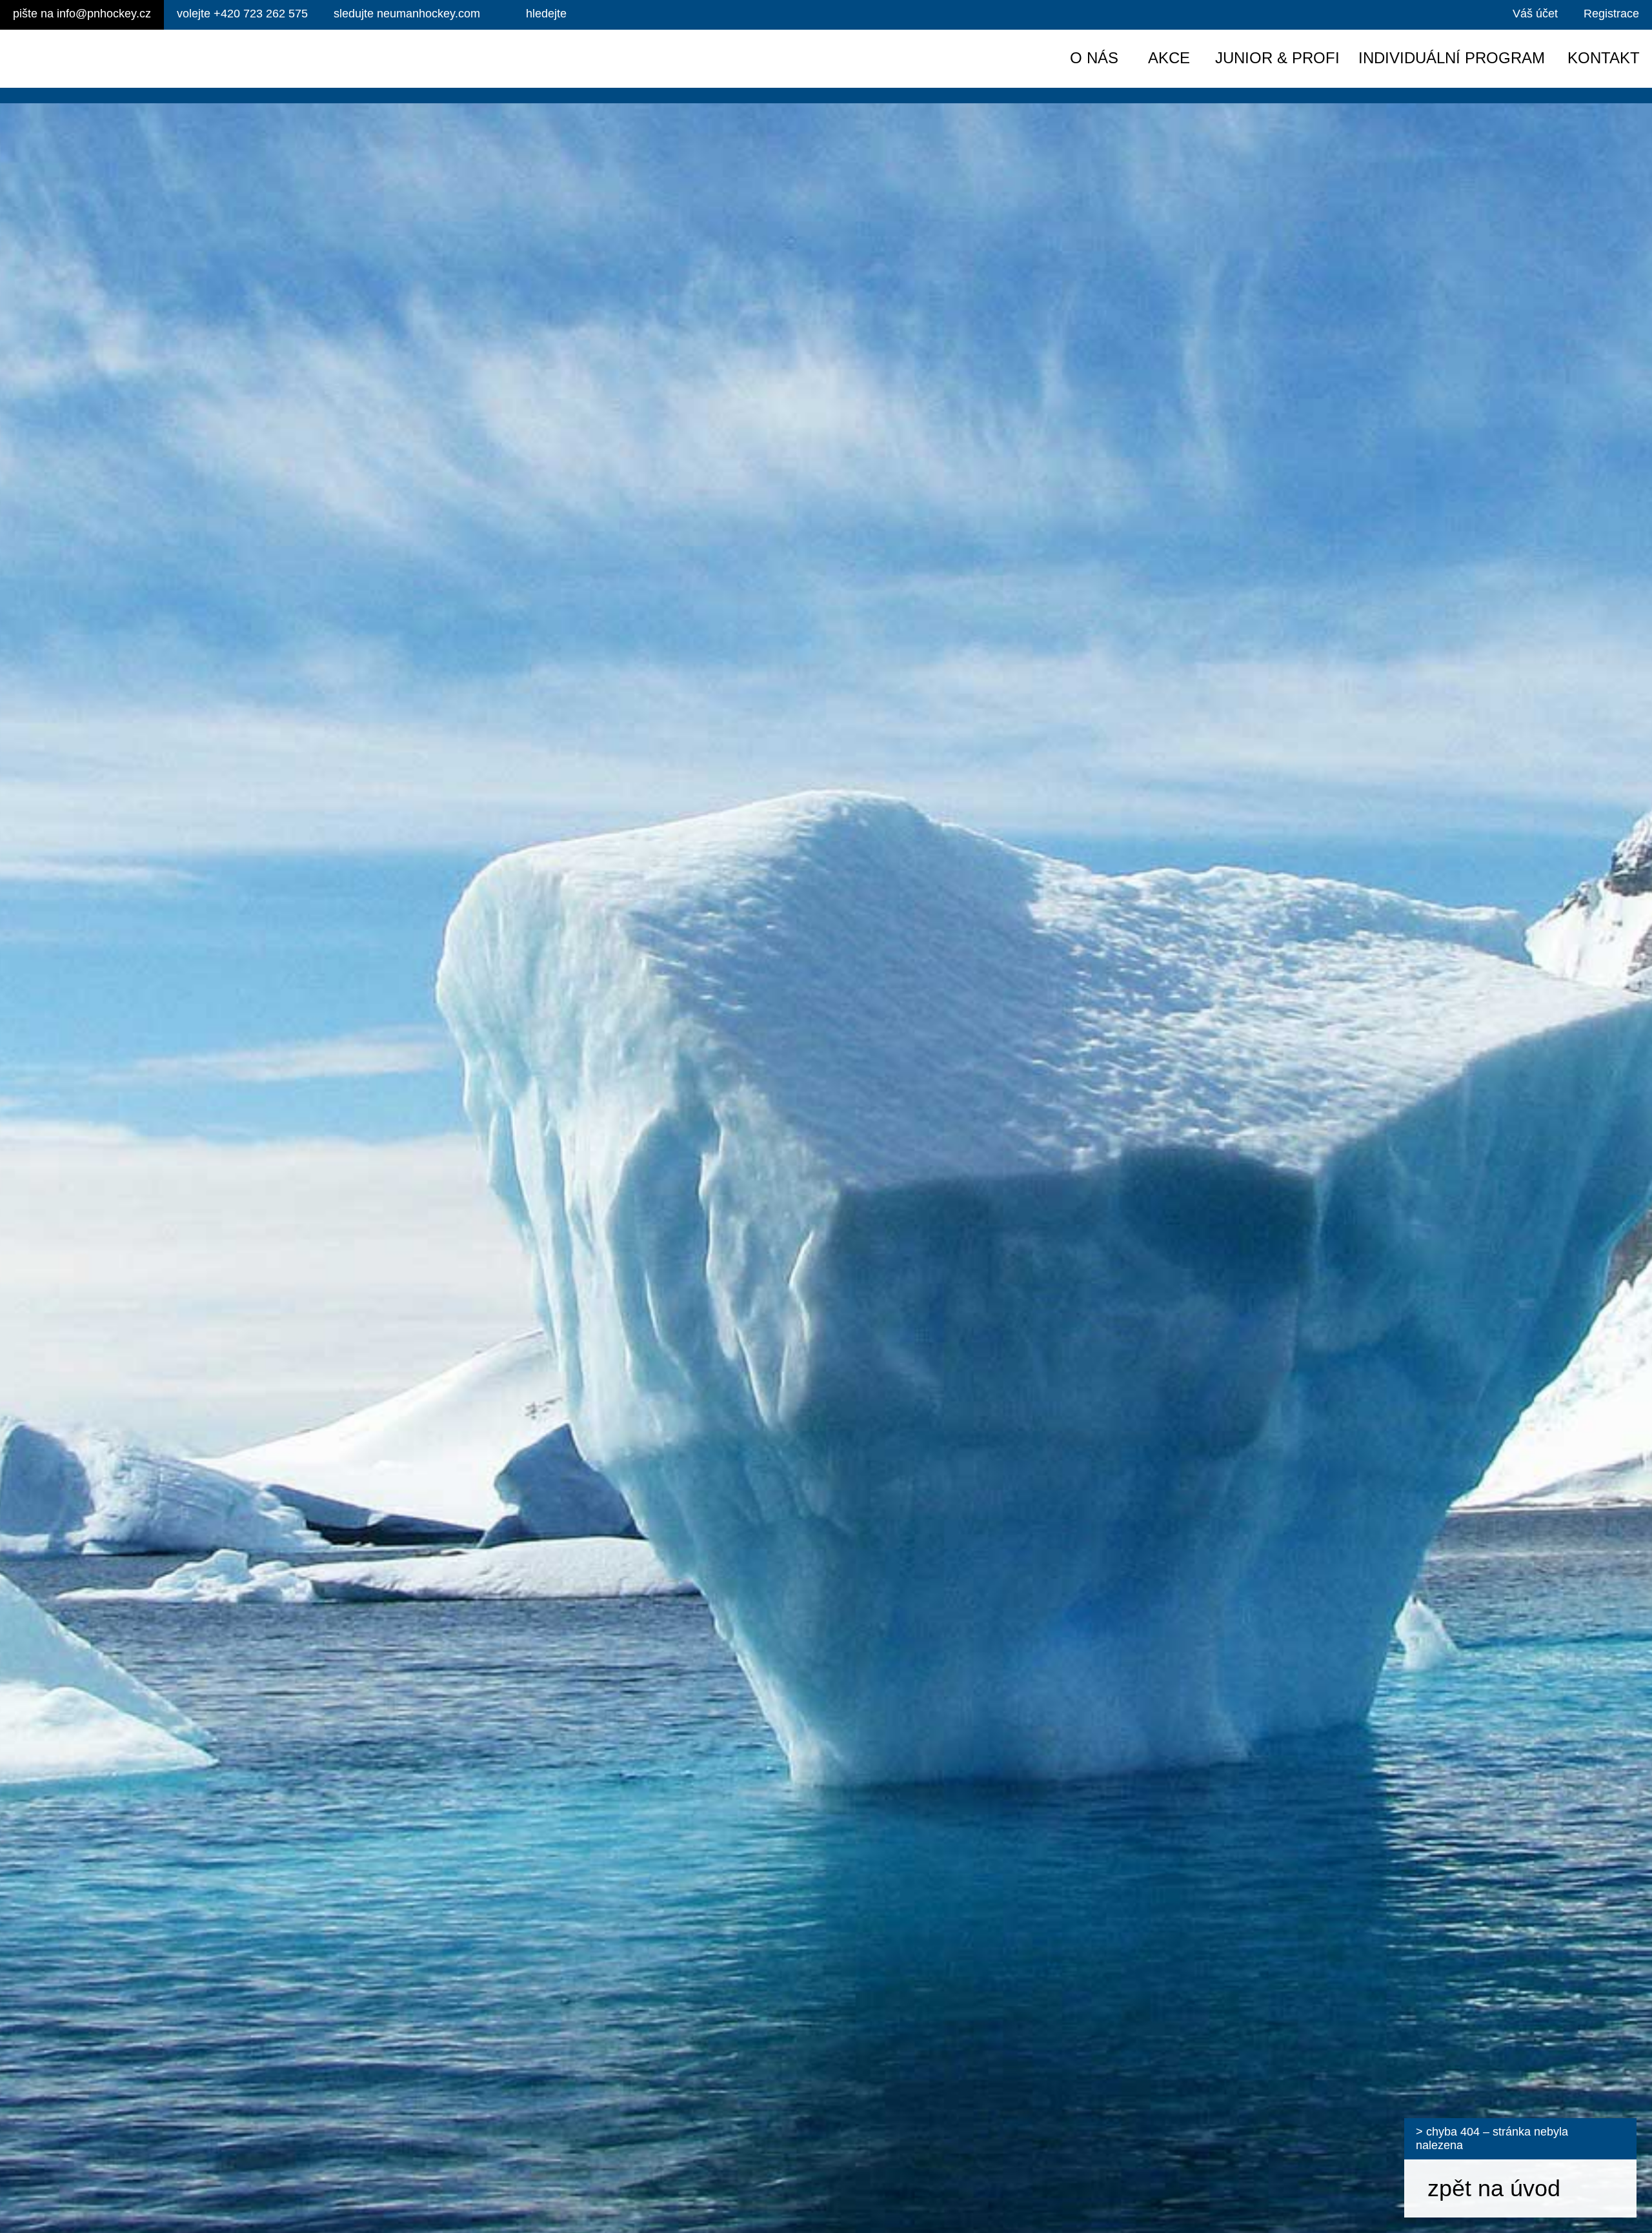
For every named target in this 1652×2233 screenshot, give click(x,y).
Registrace (1611, 14)
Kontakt (1604, 58)
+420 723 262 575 (242, 14)
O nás (1094, 58)
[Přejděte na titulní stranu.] (121, 59)
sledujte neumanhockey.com (407, 14)
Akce (1169, 58)
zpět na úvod (1494, 2188)
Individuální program (1452, 58)
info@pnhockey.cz (82, 14)
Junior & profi (1277, 58)
